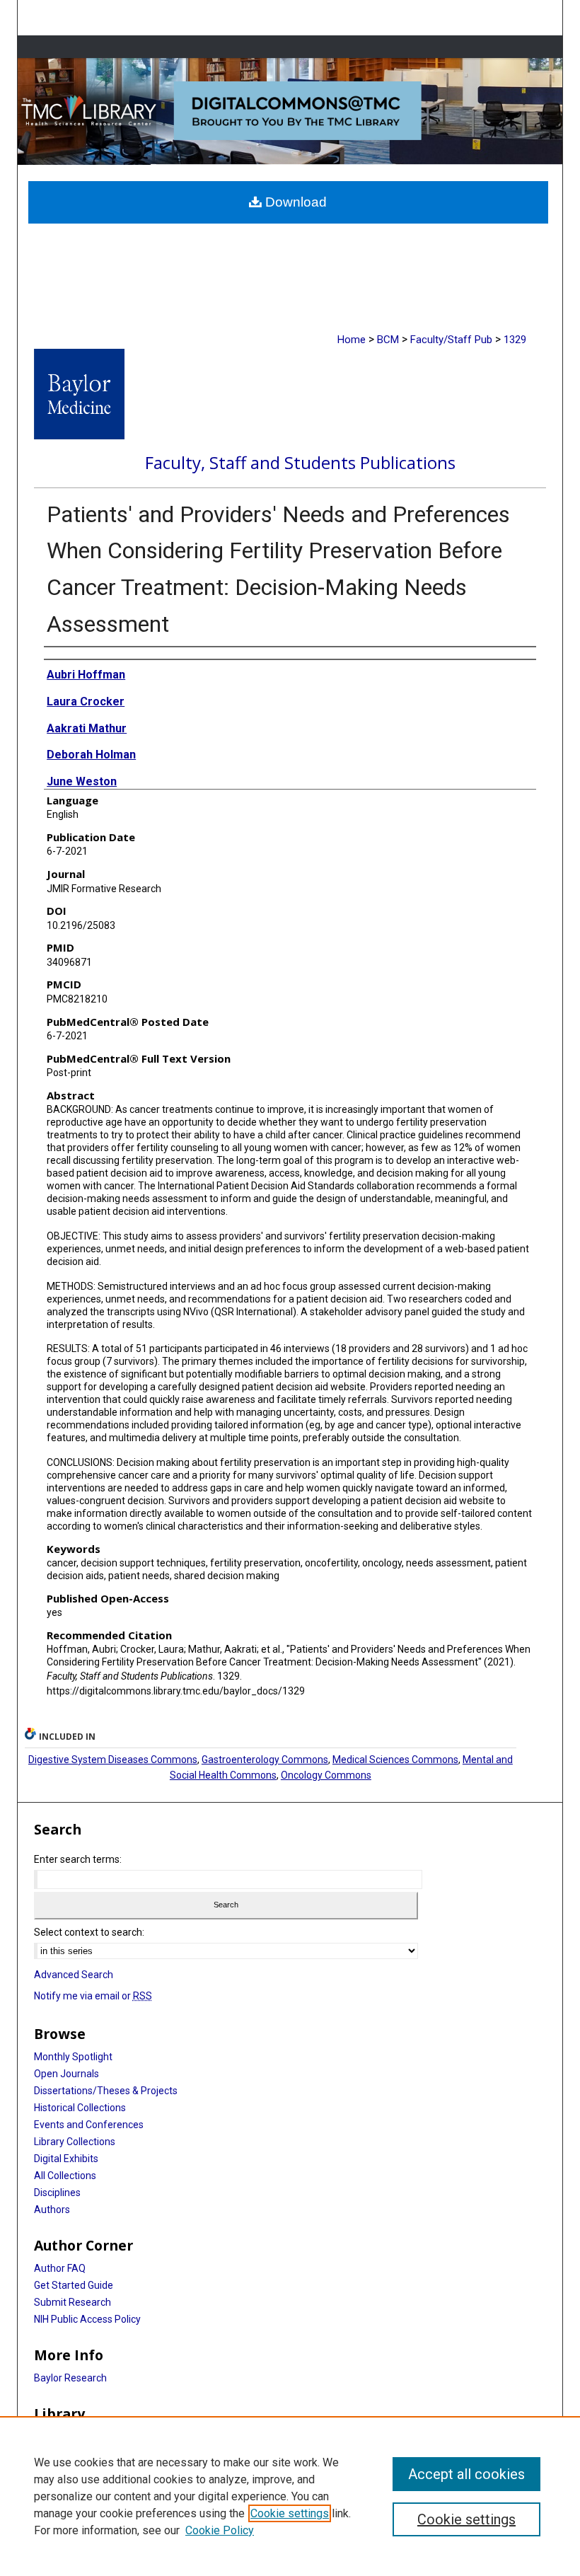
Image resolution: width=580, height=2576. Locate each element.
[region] (290, 2496)
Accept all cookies (466, 2474)
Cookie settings (290, 2513)
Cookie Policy (220, 2530)
